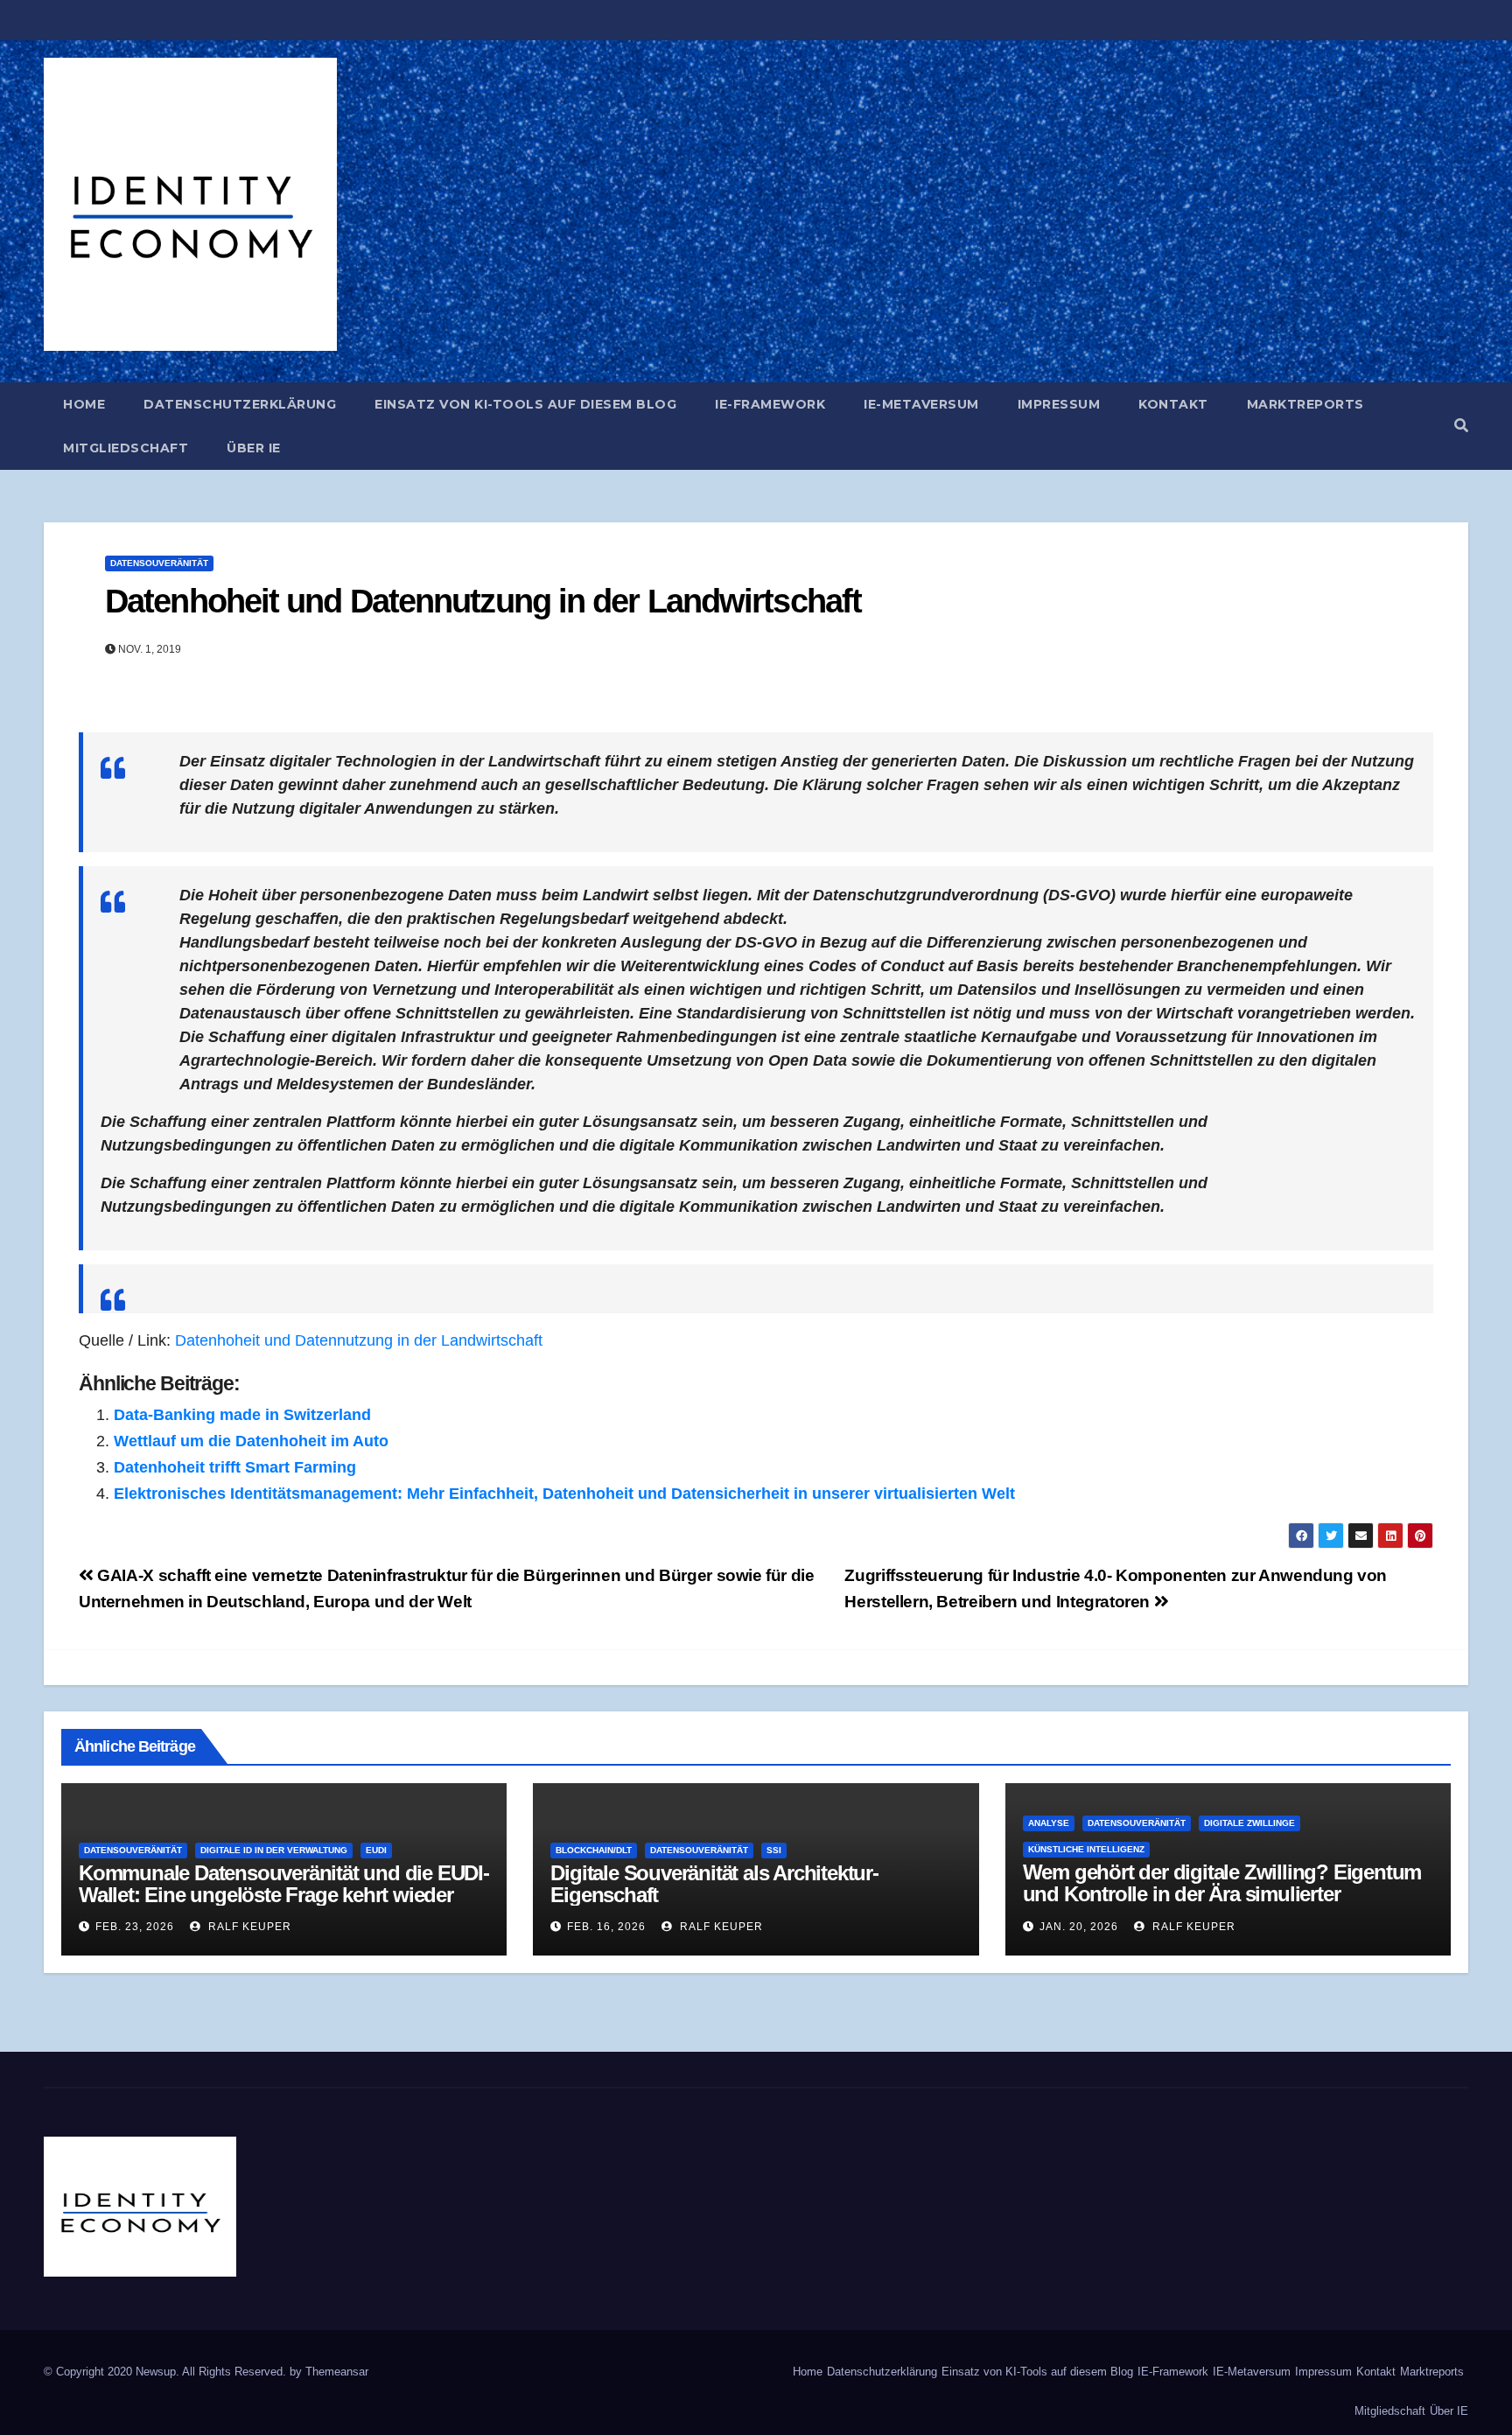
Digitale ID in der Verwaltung (274, 1850)
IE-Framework (770, 404)
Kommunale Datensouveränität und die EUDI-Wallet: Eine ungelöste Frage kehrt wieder (284, 1884)
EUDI (376, 1850)
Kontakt (1173, 404)
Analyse (1049, 1823)
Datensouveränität (159, 563)
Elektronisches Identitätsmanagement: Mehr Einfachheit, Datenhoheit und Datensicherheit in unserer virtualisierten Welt (564, 1494)
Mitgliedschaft (126, 448)
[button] (1461, 426)
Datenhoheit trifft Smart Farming (235, 1467)
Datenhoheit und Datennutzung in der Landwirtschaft (483, 601)
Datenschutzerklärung (240, 404)
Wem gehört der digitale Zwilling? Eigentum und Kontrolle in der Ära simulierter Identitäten (1222, 1894)
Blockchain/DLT (594, 1850)
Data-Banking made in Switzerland (242, 1415)
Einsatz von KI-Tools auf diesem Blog (525, 404)
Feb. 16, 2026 (606, 1927)
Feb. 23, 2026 (135, 1927)
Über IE (254, 448)
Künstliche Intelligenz (1086, 1849)
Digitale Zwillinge (1249, 1823)
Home (84, 404)
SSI (774, 1850)
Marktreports (1305, 404)
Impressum (1059, 404)
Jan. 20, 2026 (1079, 1927)
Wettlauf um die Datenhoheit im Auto (251, 1441)
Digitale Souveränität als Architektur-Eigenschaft (714, 1884)
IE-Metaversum (921, 404)
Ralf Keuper (248, 1927)
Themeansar (337, 2372)
